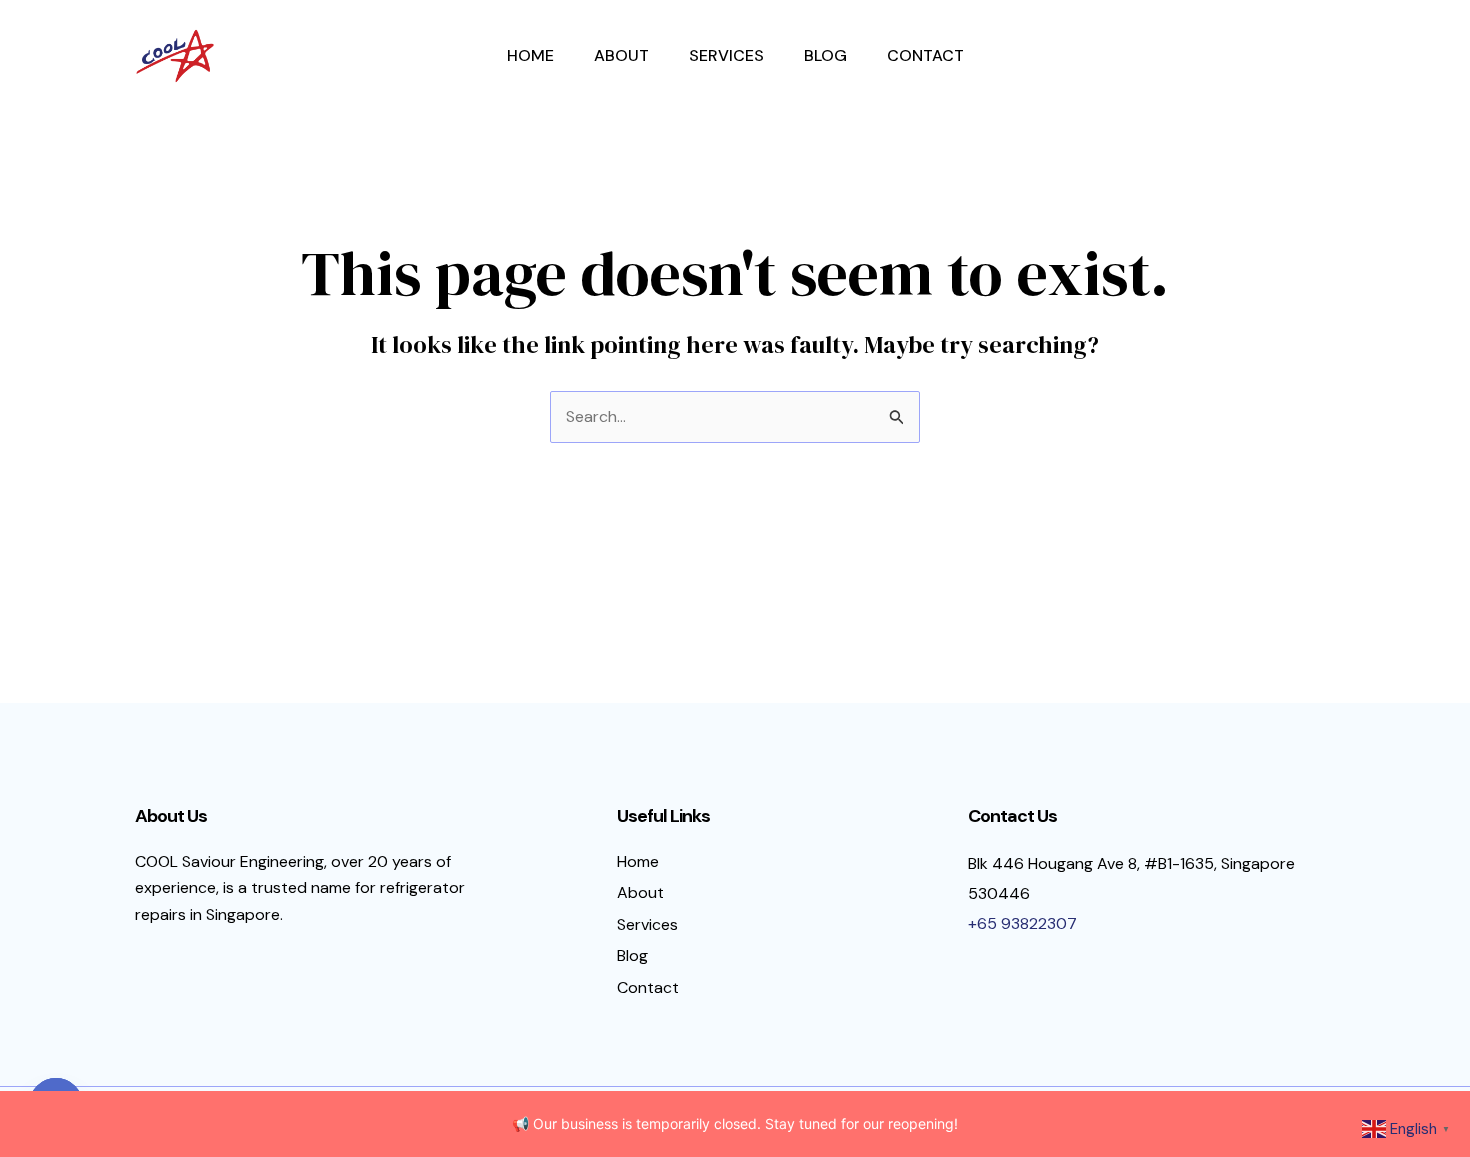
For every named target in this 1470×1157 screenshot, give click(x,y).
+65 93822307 (1022, 923)
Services (726, 55)
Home (530, 55)
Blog (825, 55)
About (621, 55)
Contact (925, 55)
